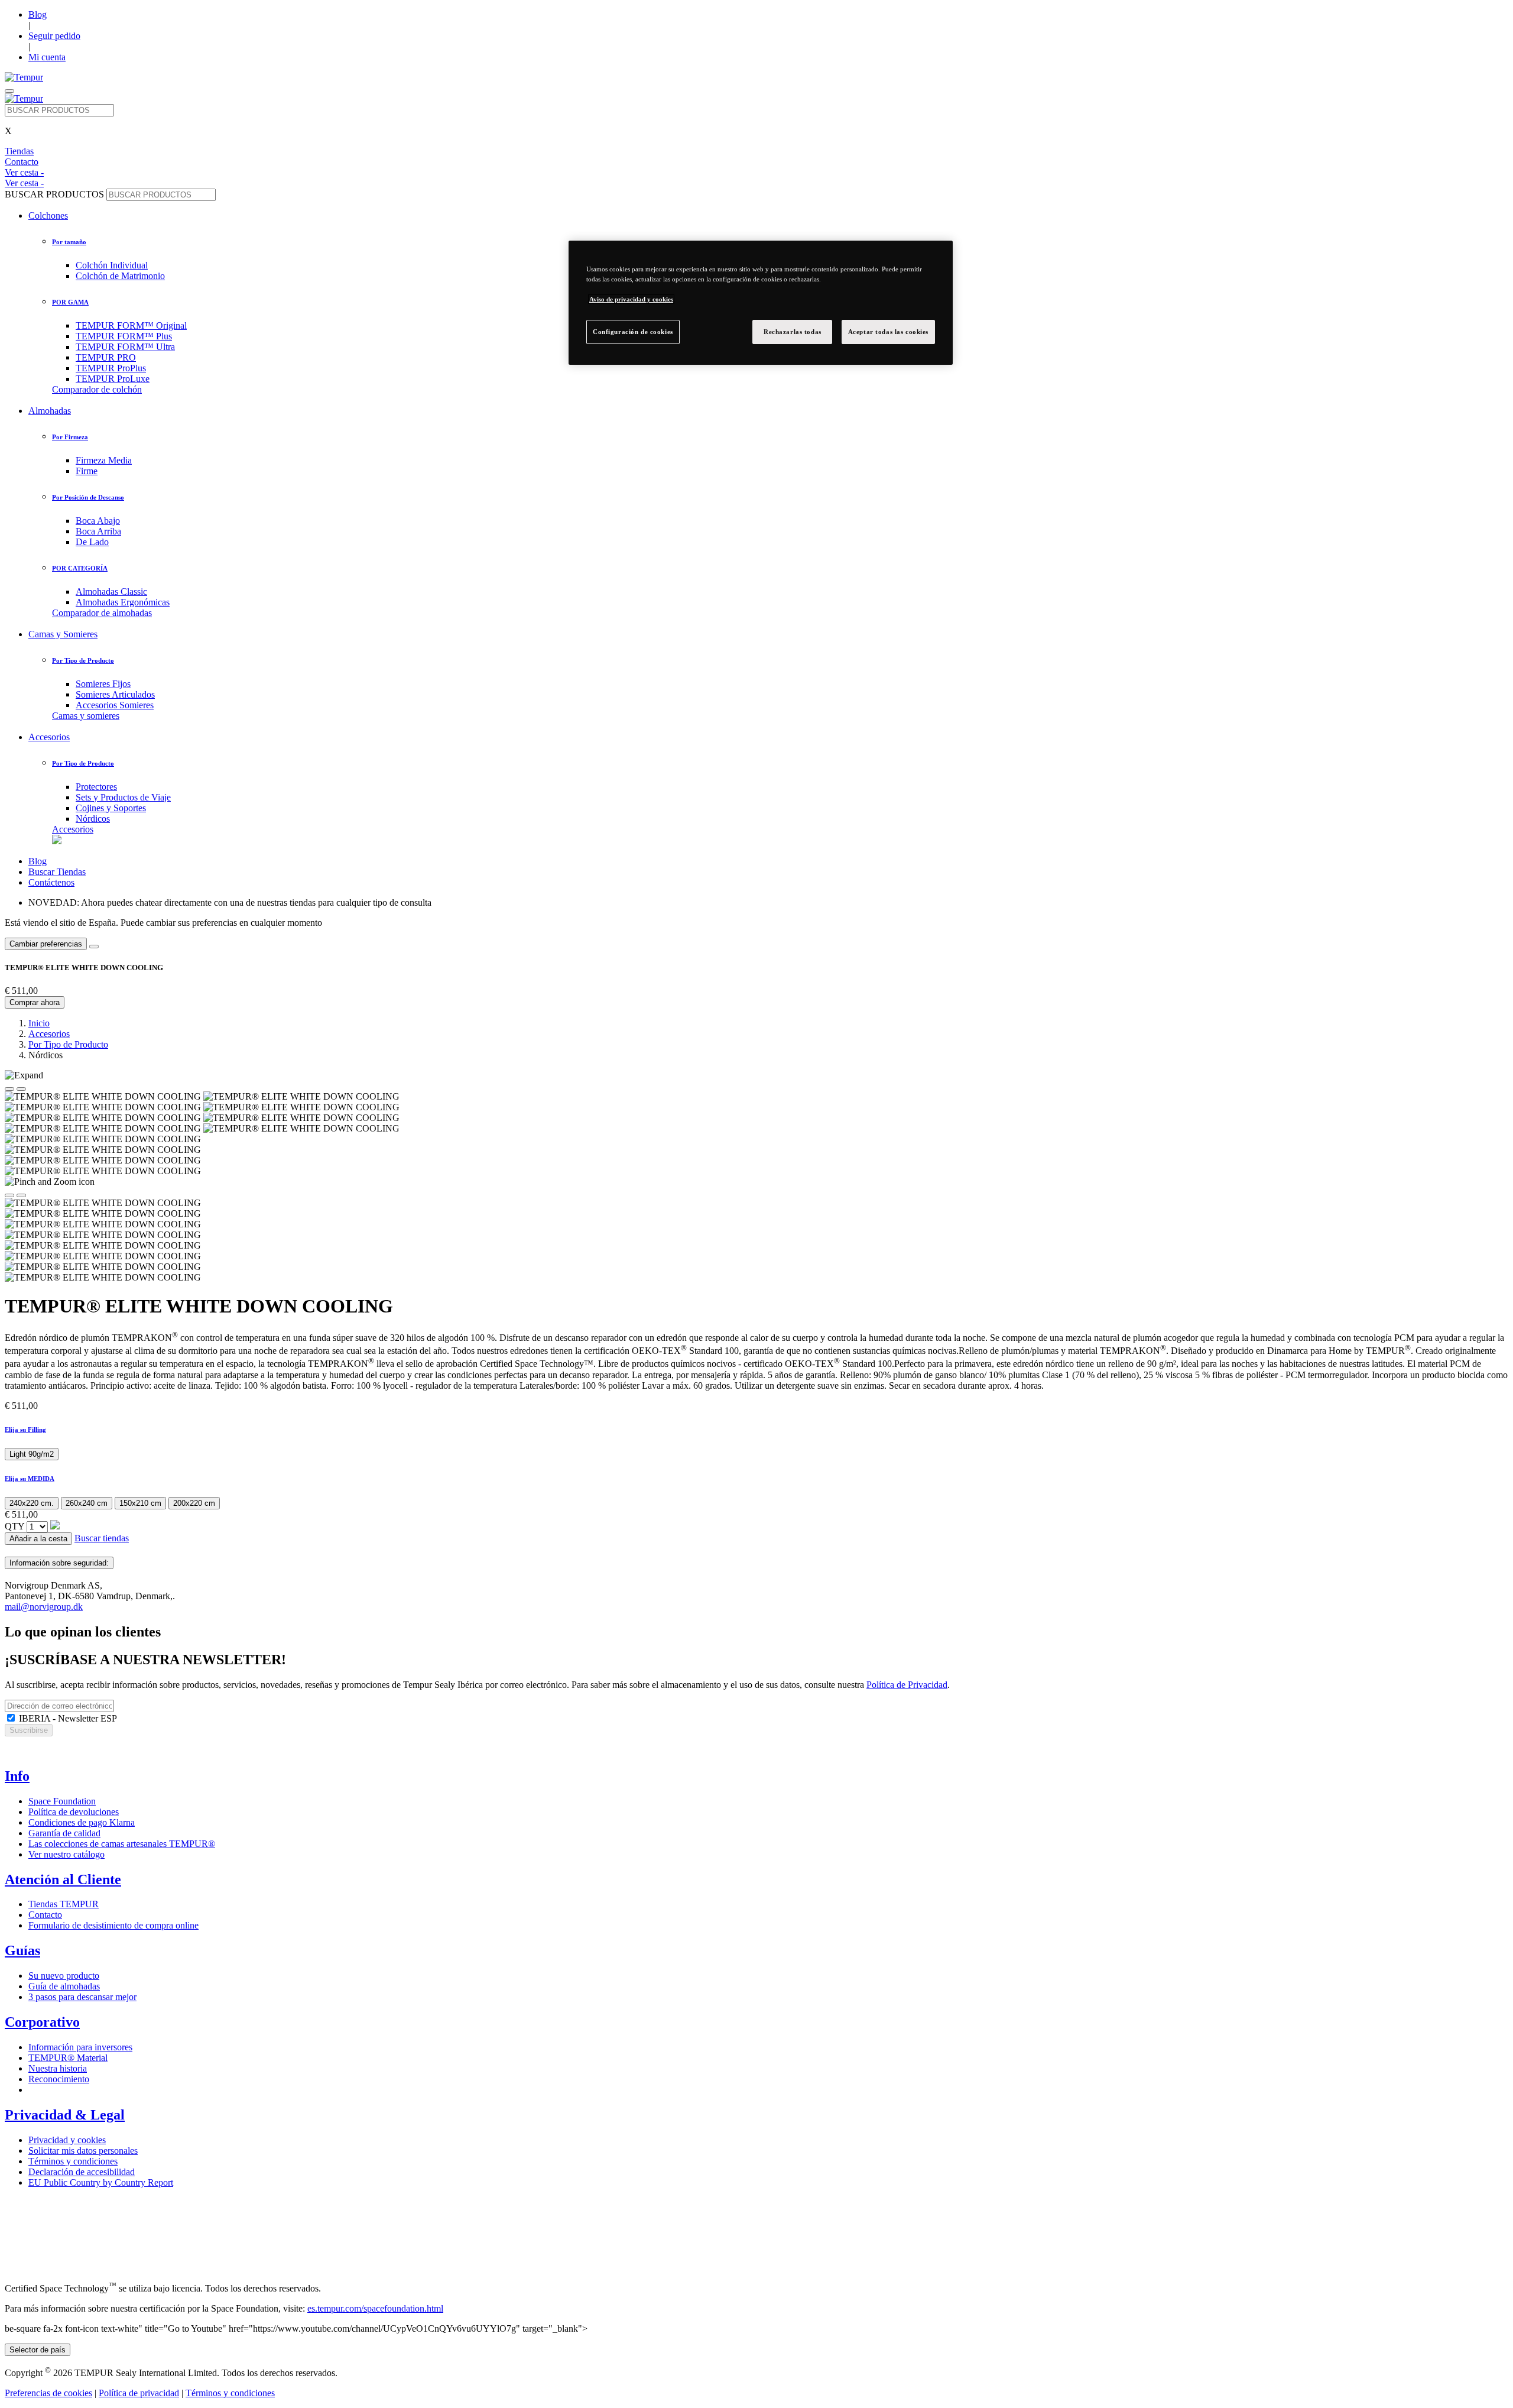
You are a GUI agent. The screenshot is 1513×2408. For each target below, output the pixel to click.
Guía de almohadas (64, 1986)
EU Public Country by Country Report (101, 2182)
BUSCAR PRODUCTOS (54, 194)
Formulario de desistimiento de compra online (113, 1925)
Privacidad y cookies (67, 2140)
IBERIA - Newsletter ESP (67, 1718)
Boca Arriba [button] (98, 531)
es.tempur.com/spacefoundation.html (375, 2308)
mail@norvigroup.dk (44, 1607)
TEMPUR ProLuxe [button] (113, 379)
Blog (38, 14)
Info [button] (17, 1776)
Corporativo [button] (42, 2022)
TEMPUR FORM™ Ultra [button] (125, 347)
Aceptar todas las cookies (888, 332)
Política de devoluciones (74, 1812)
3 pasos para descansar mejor (82, 1997)
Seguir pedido (54, 36)
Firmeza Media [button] (104, 460)
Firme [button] (87, 471)
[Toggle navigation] (9, 91)
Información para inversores (80, 2047)
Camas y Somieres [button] (63, 634)
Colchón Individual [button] (112, 265)
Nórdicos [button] (93, 819)
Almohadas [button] (50, 411)
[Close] (94, 947)
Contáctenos (51, 882)
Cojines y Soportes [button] (111, 808)
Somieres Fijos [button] (103, 684)
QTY (14, 1526)
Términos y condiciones (73, 2161)
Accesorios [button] (49, 737)
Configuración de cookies (633, 332)
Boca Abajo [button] (98, 521)
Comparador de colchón (97, 389)
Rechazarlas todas (793, 332)
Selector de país (38, 2350)
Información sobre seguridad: (59, 1563)
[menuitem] (792, 368)
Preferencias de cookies (48, 2393)
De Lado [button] (92, 542)
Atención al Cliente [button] (63, 1879)
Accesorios (73, 829)
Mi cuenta (47, 57)
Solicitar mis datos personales (83, 2151)
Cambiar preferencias (46, 944)
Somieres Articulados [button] (115, 694)
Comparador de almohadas (102, 613)
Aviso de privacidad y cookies (631, 299)
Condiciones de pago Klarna (82, 1822)
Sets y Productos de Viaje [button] (123, 797)
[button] (756, 1430)
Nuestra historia (58, 2068)
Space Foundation (62, 1801)
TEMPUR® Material (68, 2058)
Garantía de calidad (64, 1833)
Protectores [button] (96, 787)
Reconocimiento (59, 2079)
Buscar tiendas (102, 1538)
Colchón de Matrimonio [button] (120, 276)
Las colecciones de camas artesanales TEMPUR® (122, 1844)
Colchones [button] (48, 215)
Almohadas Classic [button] (111, 592)
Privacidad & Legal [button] (65, 2115)
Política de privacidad (139, 2393)
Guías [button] (22, 1950)
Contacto (45, 1915)
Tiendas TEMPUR (64, 1904)
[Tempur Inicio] (24, 77)
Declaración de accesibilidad (82, 2172)
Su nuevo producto (64, 1976)
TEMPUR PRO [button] (106, 357)
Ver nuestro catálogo (66, 1854)
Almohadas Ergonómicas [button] (123, 602)
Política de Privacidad (907, 1685)
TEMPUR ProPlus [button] (111, 368)
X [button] (8, 131)
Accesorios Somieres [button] (115, 705)
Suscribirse (29, 1730)
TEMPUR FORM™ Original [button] (131, 325)
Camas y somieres (86, 716)
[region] (761, 303)
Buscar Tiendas (57, 872)
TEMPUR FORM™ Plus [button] (124, 336)
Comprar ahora (35, 1002)
